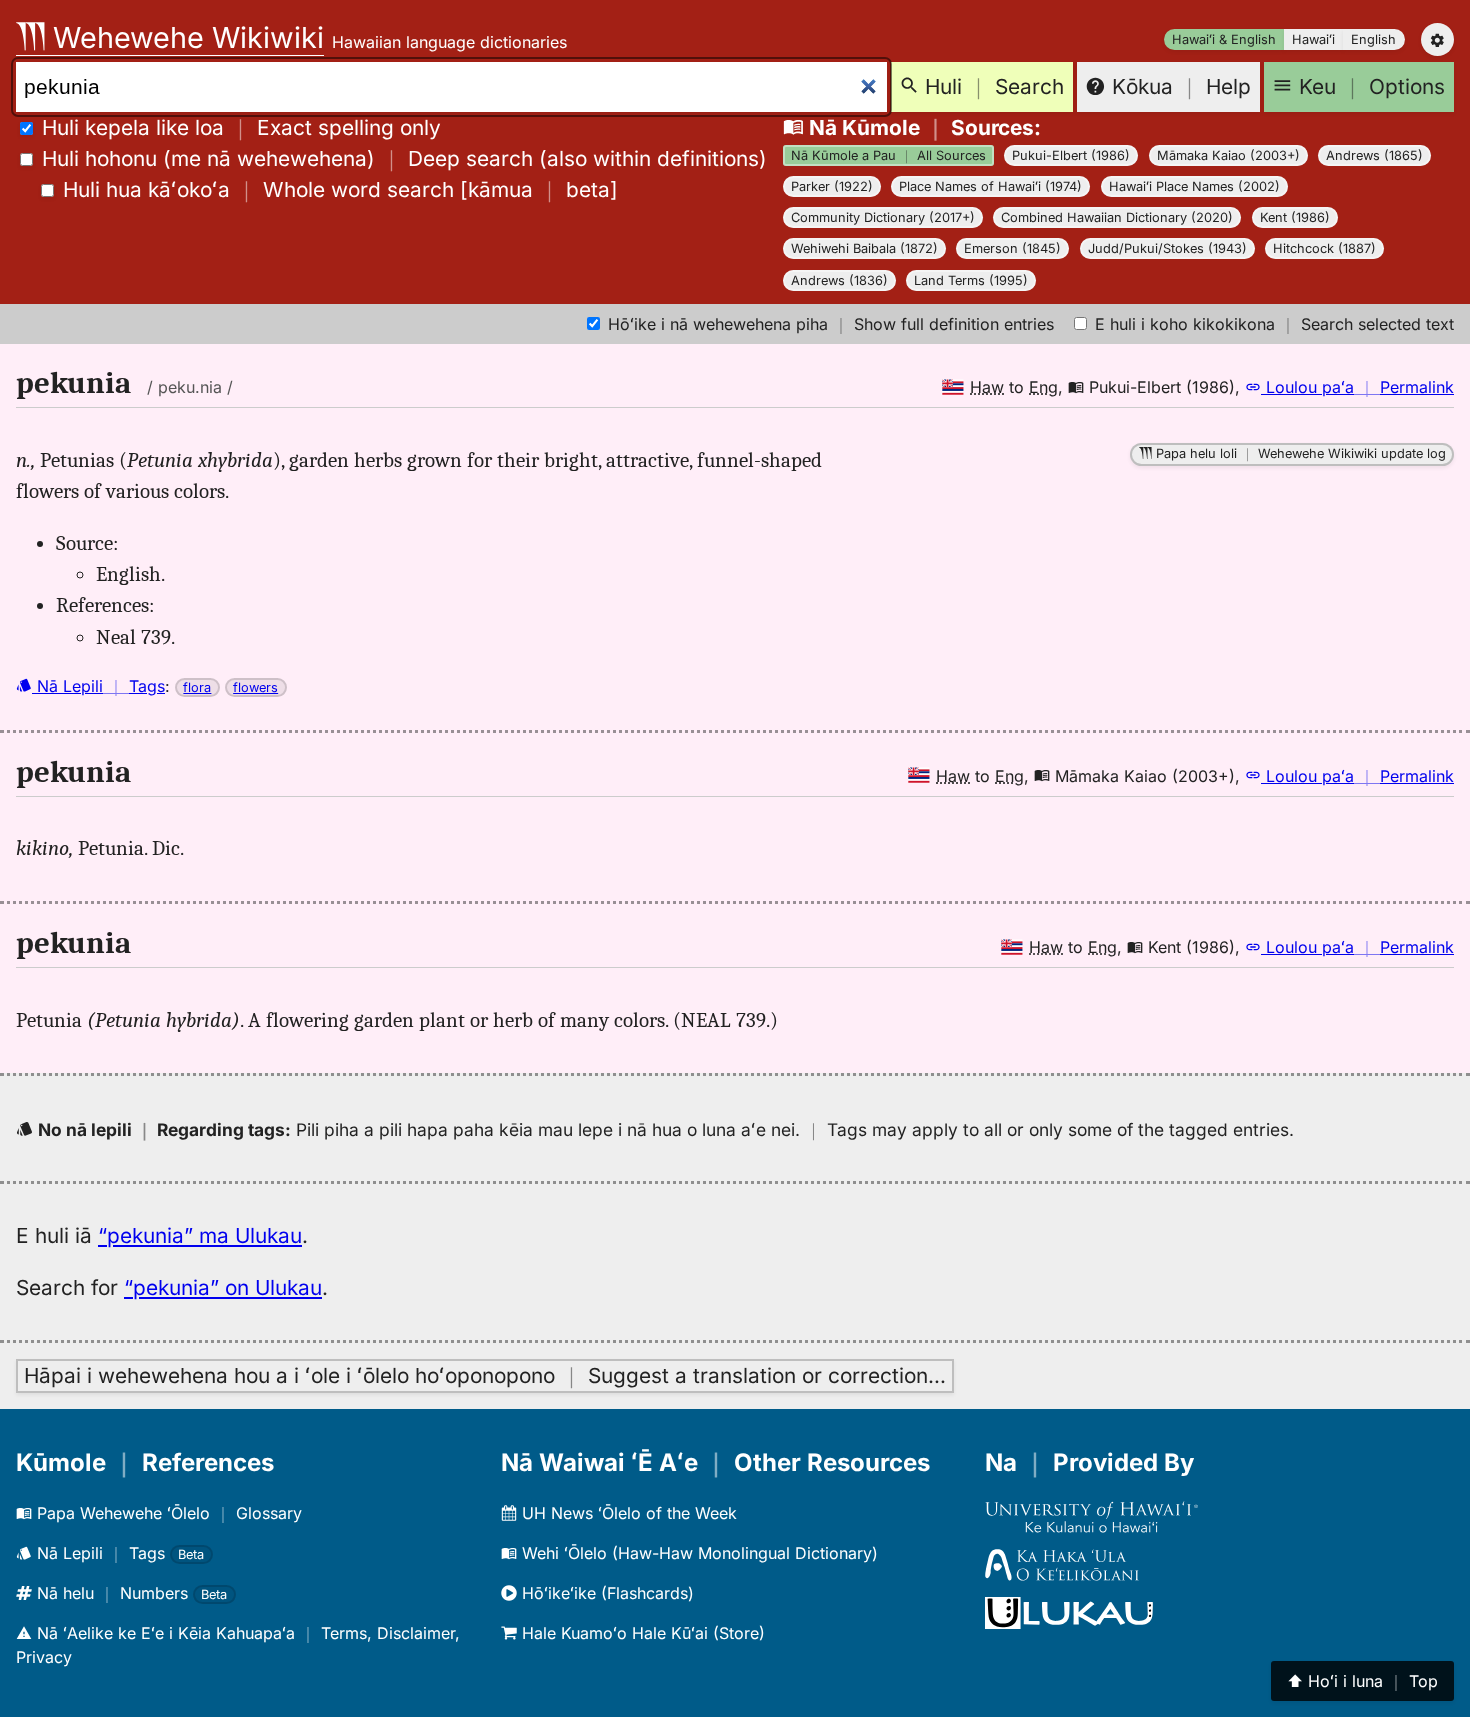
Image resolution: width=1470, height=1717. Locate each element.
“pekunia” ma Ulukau (200, 1235)
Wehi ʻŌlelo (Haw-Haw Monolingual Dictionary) (697, 1553)
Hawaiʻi (1313, 39)
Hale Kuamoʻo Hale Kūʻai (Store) (641, 1633)
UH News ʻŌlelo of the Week (627, 1513)
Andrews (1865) (1374, 155)
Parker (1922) (832, 186)
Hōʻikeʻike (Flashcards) (605, 1593)
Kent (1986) (1295, 217)
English (1373, 39)
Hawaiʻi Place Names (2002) (1194, 186)
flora (197, 687)
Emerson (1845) (1012, 248)
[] (340, 189)
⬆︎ (1362, 1681)
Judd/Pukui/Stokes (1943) (1167, 248)
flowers (255, 687)
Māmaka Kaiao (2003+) (1228, 155)
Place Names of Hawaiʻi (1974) (990, 186)
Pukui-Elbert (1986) (1071, 155)
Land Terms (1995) (971, 280)
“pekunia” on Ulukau (223, 1287)
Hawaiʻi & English (1224, 39)
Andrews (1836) (839, 280)
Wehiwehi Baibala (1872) (864, 248)
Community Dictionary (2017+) (883, 217)
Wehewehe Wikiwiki (184, 37)
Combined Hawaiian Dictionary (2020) (1117, 217)
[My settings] (1437, 39)
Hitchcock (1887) (1324, 248)
